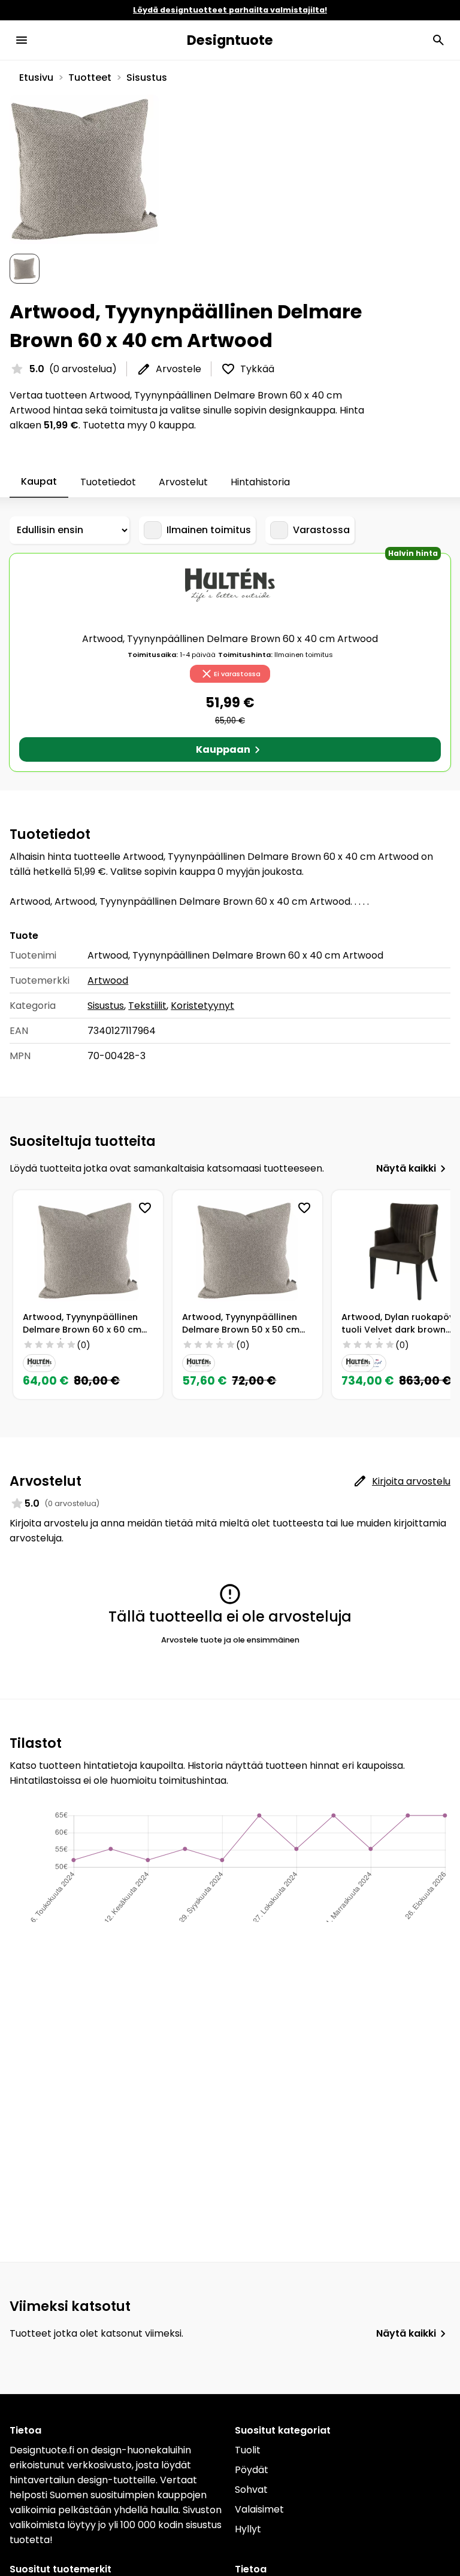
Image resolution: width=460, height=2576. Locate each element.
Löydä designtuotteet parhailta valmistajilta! (230, 10)
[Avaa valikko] (22, 40)
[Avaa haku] (438, 40)
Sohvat (251, 2490)
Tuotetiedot (108, 482)
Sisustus (147, 77)
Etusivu (36, 77)
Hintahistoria (260, 482)
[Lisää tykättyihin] (145, 1208)
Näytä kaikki (406, 1168)
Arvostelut (183, 482)
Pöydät (252, 2470)
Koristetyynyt (202, 1006)
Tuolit (248, 2450)
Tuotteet (90, 77)
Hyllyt (248, 2529)
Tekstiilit (147, 1006)
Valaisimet (259, 2509)
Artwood (108, 980)
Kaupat (39, 481)
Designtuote (230, 40)
